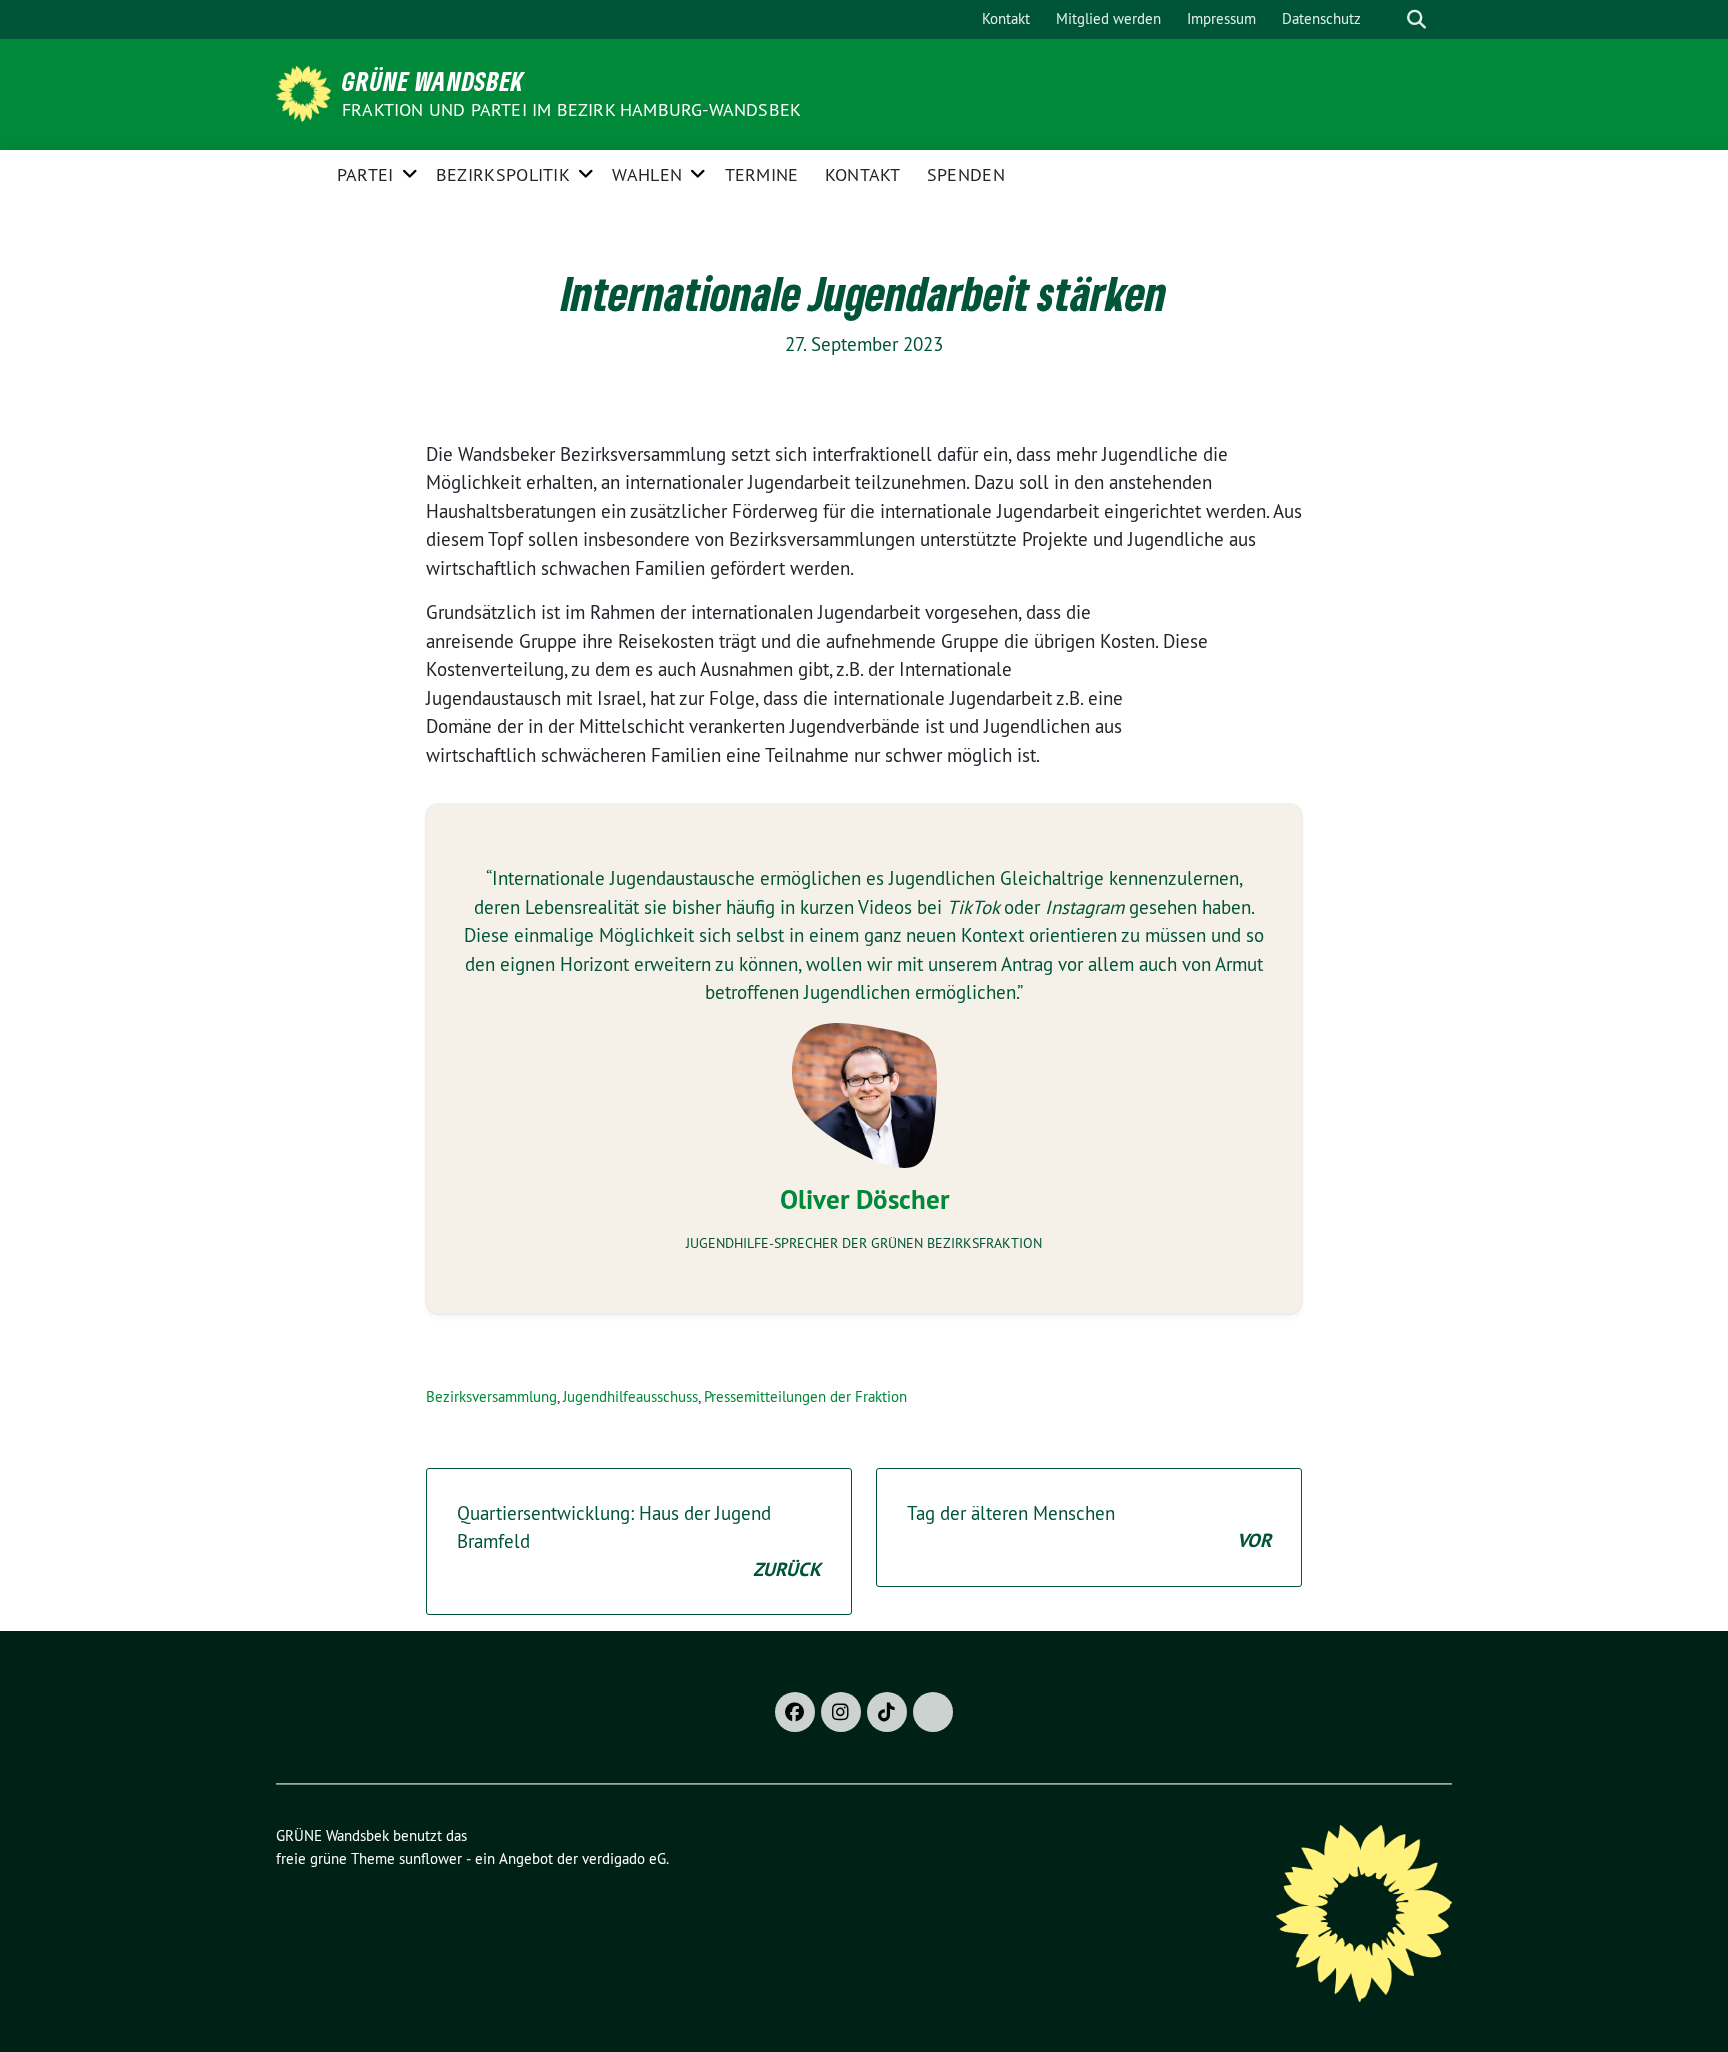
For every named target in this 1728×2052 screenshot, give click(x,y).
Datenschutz (1321, 18)
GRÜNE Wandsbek (433, 81)
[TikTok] (887, 1712)
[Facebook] (795, 1712)
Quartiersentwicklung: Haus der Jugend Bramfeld (639, 1541)
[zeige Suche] (1416, 19)
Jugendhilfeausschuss (630, 1396)
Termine (762, 174)
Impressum (1221, 18)
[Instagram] (841, 1712)
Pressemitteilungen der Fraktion (805, 1396)
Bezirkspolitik (503, 174)
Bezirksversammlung (491, 1396)
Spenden (966, 174)
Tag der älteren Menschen (1089, 1527)
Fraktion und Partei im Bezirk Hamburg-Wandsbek (571, 109)
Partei (365, 174)
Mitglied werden (1108, 18)
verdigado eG (624, 1858)
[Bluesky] (933, 1712)
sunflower (430, 1858)
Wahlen (647, 174)
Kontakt (1006, 18)
